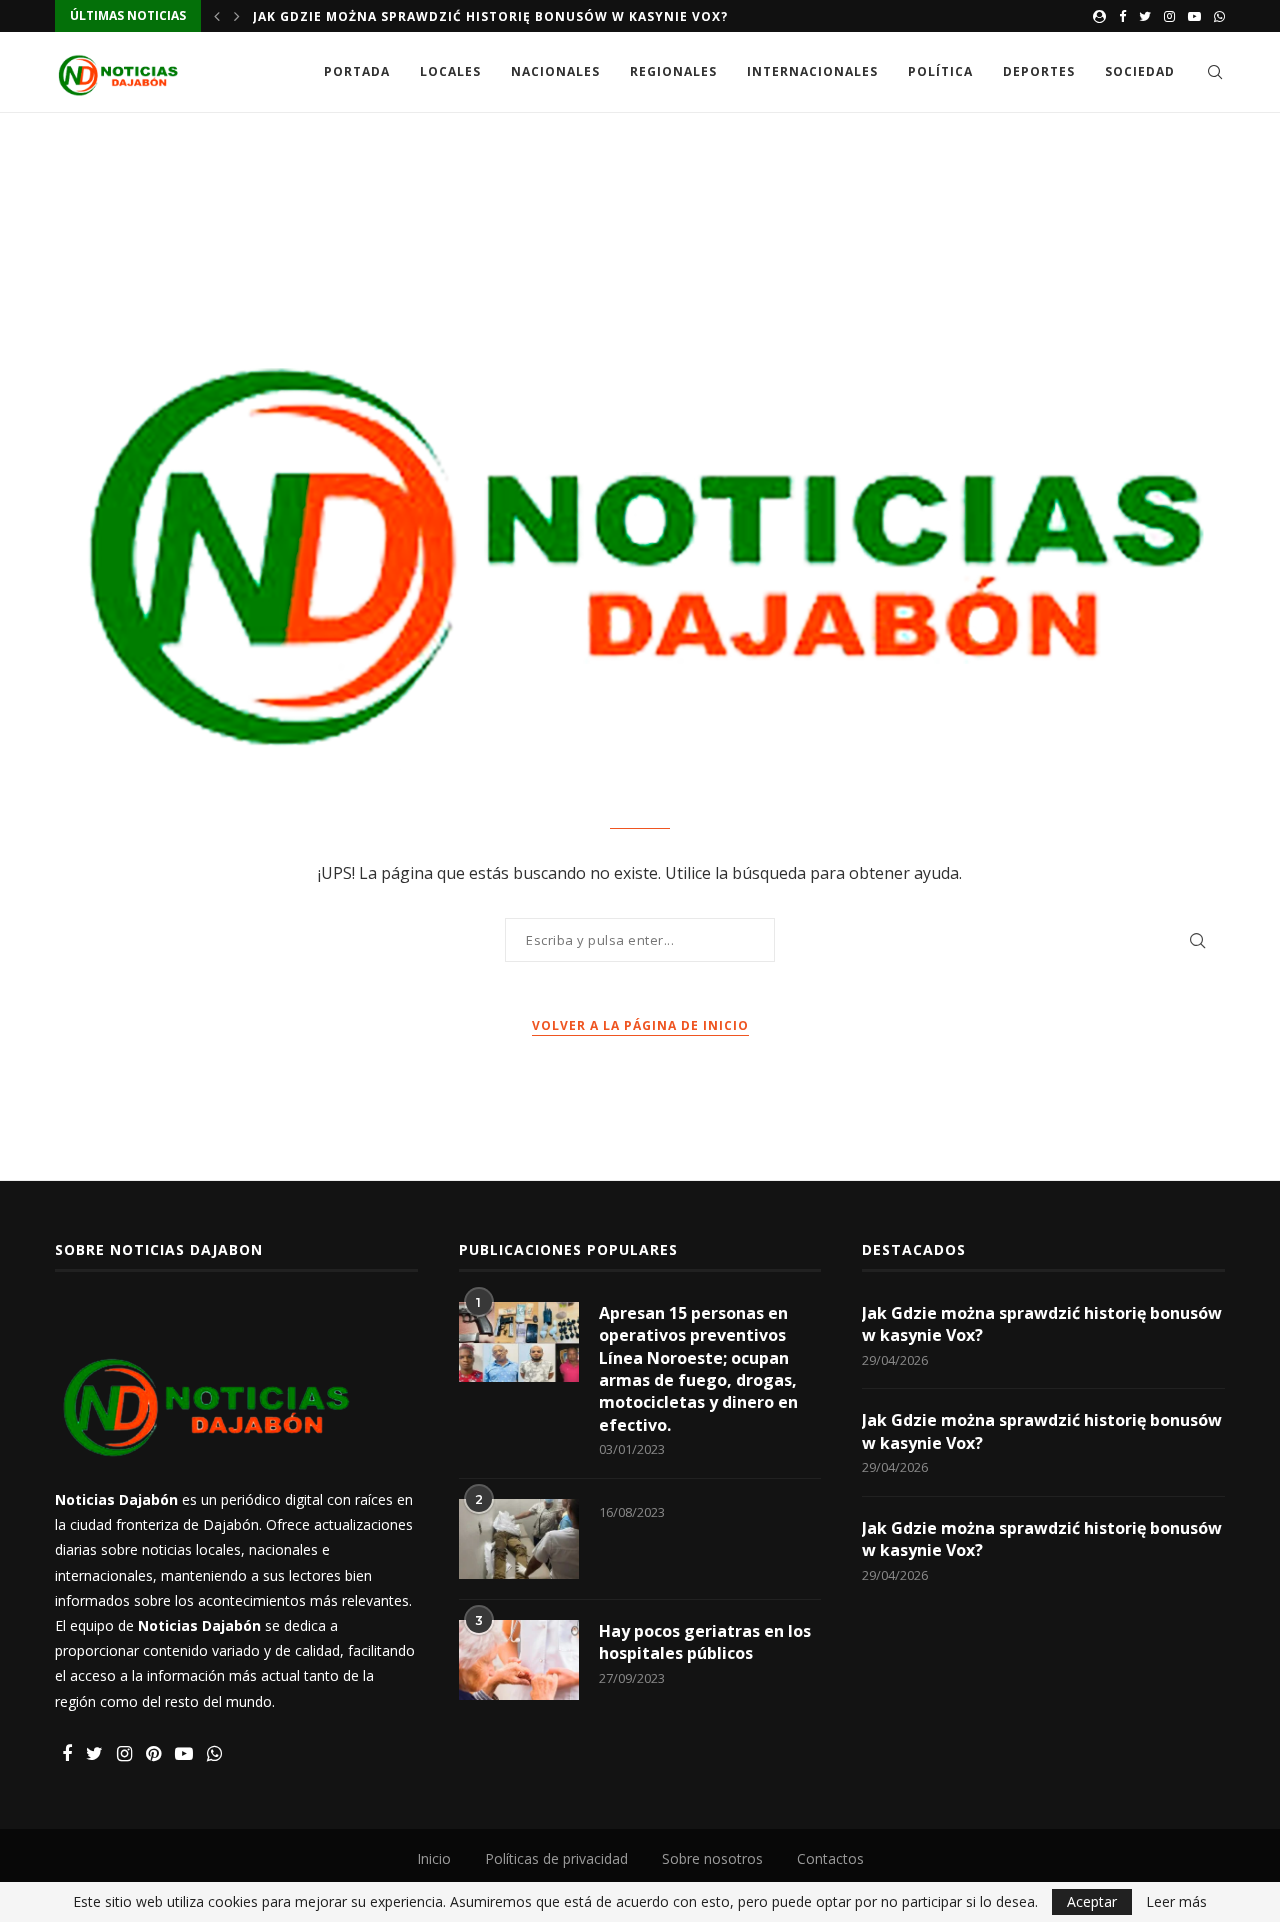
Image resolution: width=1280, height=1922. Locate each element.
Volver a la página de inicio (640, 1025)
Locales (450, 71)
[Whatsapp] (1219, 16)
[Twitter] (1145, 16)
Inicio (434, 1858)
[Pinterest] (153, 1754)
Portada (357, 71)
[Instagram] (1169, 16)
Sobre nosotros (712, 1858)
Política (940, 71)
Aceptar (1092, 1901)
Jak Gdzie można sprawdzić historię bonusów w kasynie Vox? (490, 16)
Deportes (1039, 71)
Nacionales (555, 71)
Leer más (1176, 1902)
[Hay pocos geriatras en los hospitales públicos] (519, 1660)
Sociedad (1140, 71)
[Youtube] (1194, 16)
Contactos (830, 1858)
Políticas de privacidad (556, 1858)
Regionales (673, 71)
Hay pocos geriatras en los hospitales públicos (705, 1642)
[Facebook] (1122, 16)
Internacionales (812, 71)
